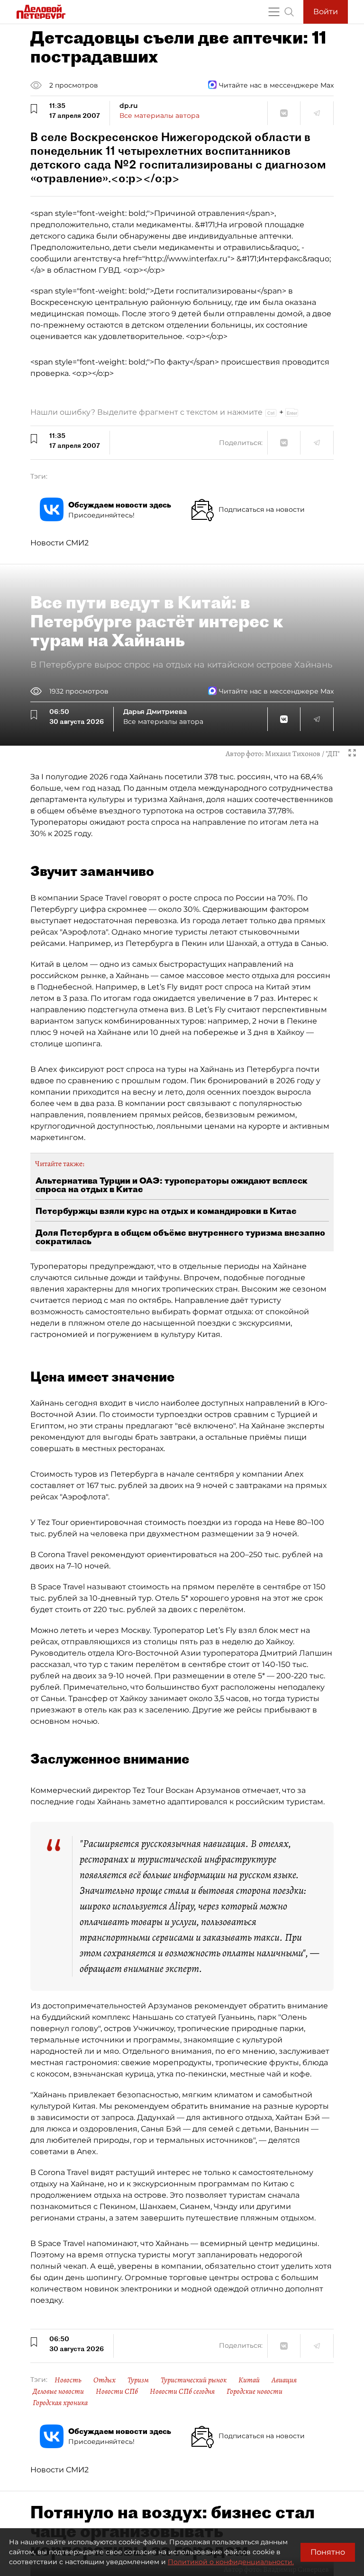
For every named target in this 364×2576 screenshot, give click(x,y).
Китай (249, 2380)
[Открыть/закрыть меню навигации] (274, 12)
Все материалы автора (159, 116)
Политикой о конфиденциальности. (231, 2562)
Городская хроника (60, 2403)
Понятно (328, 2552)
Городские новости (255, 2391)
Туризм (138, 2380)
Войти (326, 12)
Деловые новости (58, 2391)
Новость (68, 2380)
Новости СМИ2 (59, 543)
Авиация (284, 2380)
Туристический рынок (194, 2380)
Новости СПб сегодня (182, 2391)
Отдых (105, 2380)
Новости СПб (117, 2391)
